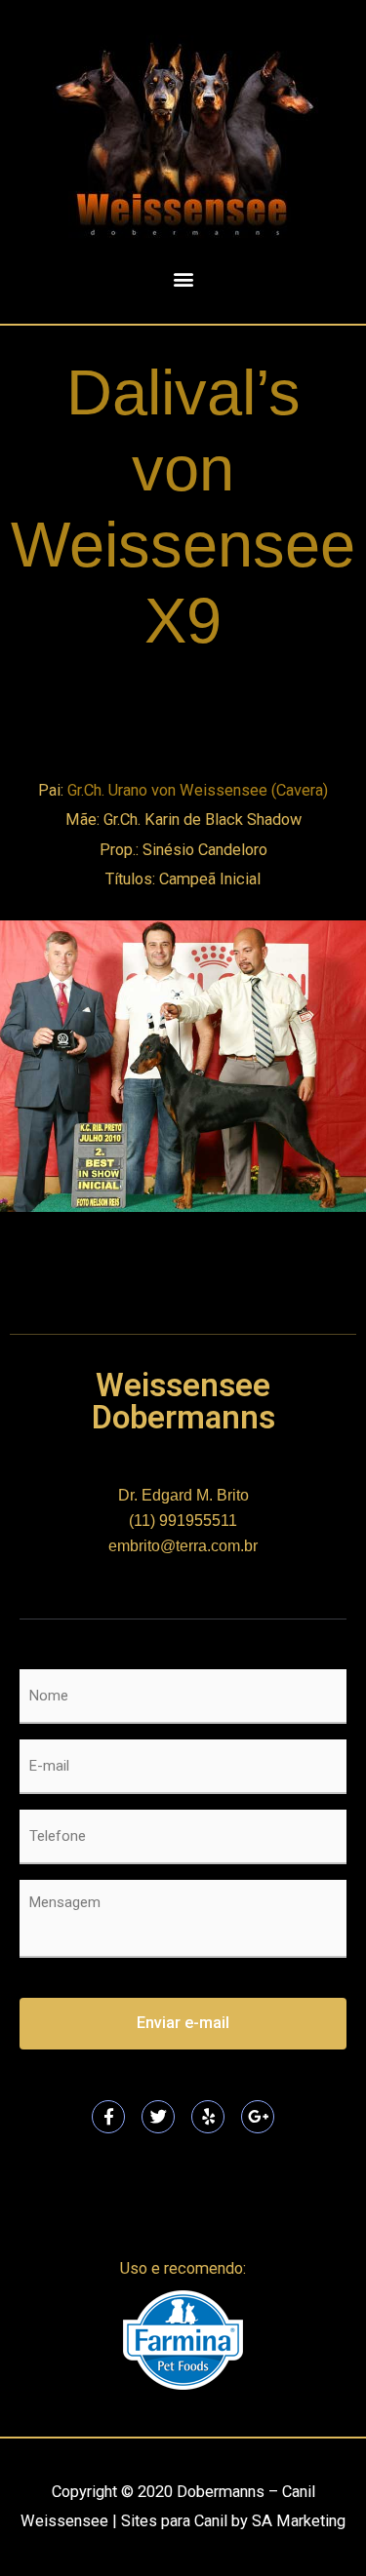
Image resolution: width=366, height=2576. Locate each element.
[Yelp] (208, 2117)
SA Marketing (299, 2521)
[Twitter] (158, 2117)
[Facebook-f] (108, 2117)
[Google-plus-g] (258, 2117)
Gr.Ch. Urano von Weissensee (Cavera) (198, 790)
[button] (183, 278)
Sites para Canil (174, 2521)
